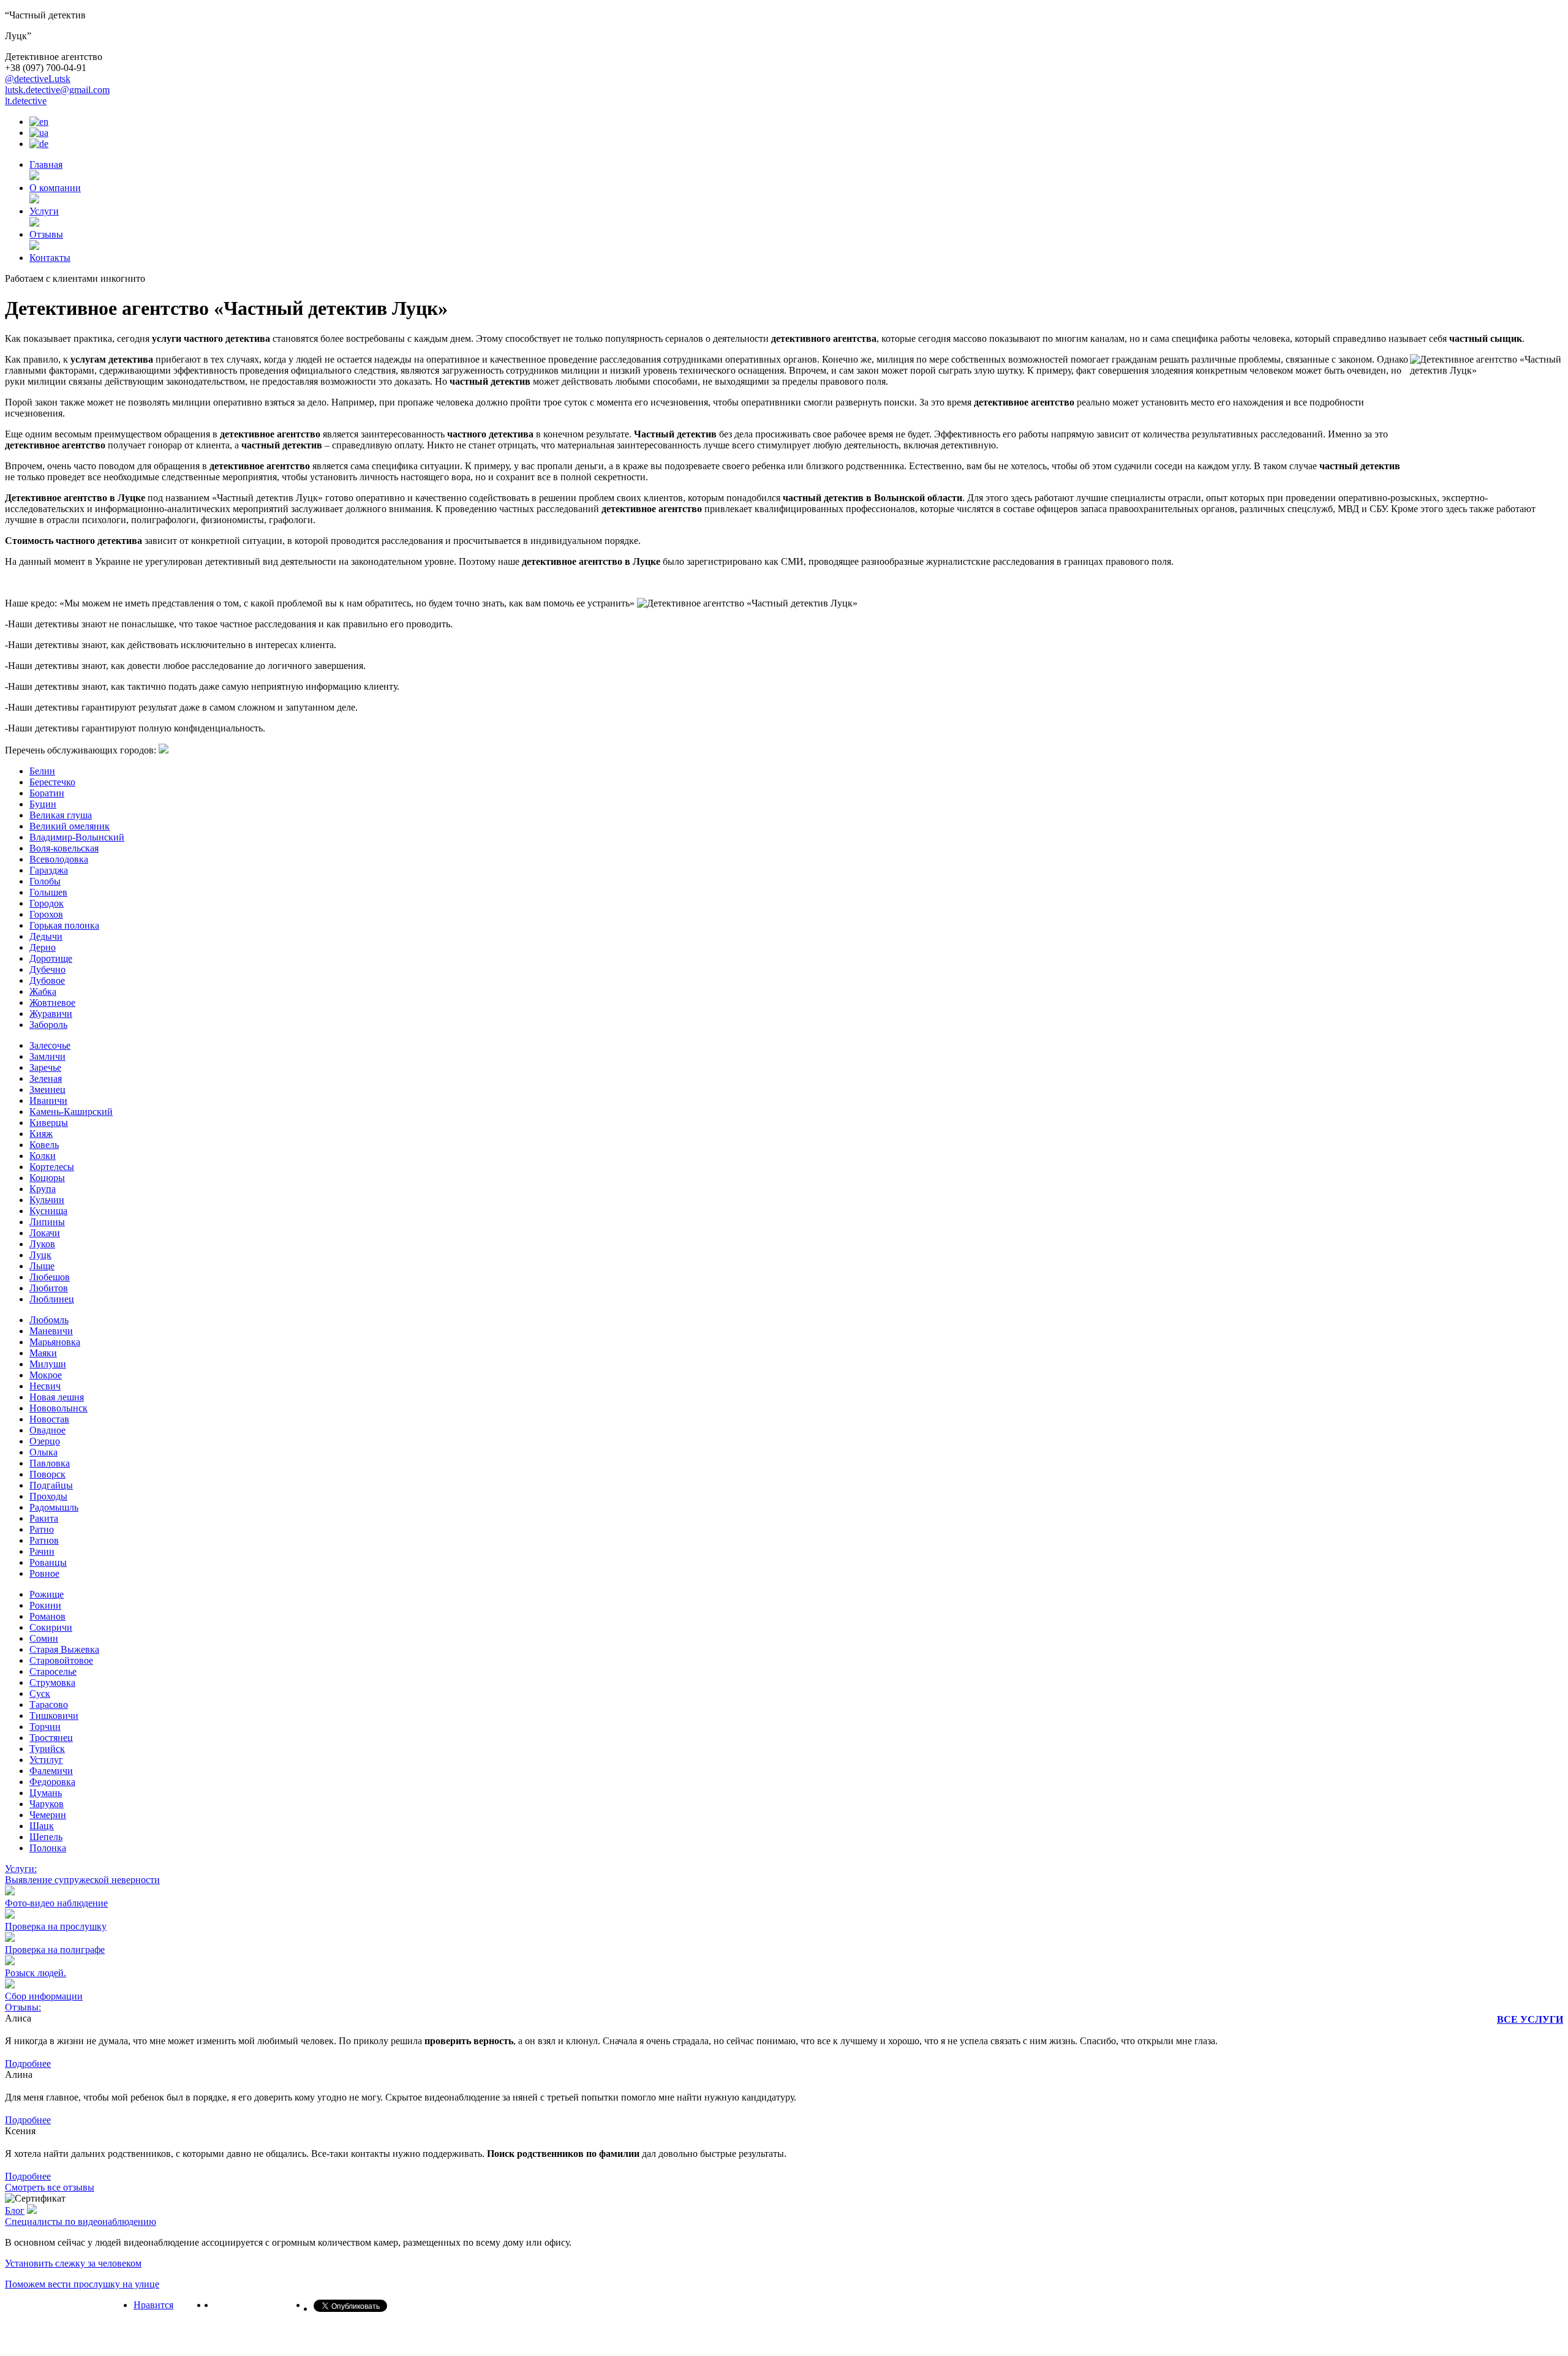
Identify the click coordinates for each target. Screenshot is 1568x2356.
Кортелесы (52, 1167)
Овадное (47, 1430)
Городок (47, 903)
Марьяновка (55, 1342)
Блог (15, 2211)
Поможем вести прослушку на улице (82, 2284)
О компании (55, 188)
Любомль (49, 1320)
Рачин (42, 1551)
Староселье (53, 1671)
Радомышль (54, 1507)
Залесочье (50, 1045)
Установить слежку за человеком (73, 2263)
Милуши (48, 1364)
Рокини (45, 1605)
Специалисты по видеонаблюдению (81, 2222)
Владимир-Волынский (77, 837)
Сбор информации (44, 1996)
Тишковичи (54, 1716)
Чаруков (47, 1804)
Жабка (43, 991)
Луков (42, 1244)
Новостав (49, 1419)
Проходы (48, 1496)
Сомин (44, 1638)
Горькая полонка (64, 925)
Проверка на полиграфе (55, 1950)
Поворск (47, 1474)
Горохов (46, 914)
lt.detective (26, 101)
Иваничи (48, 1101)
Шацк (42, 1826)
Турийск (47, 1749)
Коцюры (47, 1178)
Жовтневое (52, 1002)
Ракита (44, 1518)
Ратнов (44, 1540)
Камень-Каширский (71, 1112)
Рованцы (48, 1562)
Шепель (46, 1837)
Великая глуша (61, 815)
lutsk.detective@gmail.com (57, 90)
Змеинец (47, 1089)
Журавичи (51, 1014)
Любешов (50, 1277)
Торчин (45, 1727)
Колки (43, 1156)
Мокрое (46, 1375)
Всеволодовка (59, 859)
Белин (42, 771)
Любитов (49, 1288)
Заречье (45, 1067)
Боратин (47, 793)
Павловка (50, 1463)
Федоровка (52, 1782)
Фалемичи (51, 1771)
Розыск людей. (36, 1973)
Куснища (48, 1211)
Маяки (43, 1353)
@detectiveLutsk (38, 79)
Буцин (43, 804)
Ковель (44, 1145)
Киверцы (49, 1123)
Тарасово (49, 1705)
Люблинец (52, 1299)
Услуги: (21, 1869)
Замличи (47, 1056)
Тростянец (51, 1738)
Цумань (46, 1793)
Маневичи (51, 1331)
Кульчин (47, 1200)
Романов (47, 1616)
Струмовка (52, 1682)
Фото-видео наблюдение (56, 1903)
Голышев (48, 892)
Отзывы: (23, 2007)
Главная (46, 164)
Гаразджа (49, 870)
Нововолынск (58, 1408)
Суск (40, 1693)
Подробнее (28, 2063)
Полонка (48, 1848)
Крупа (43, 1189)
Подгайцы (51, 1485)
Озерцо (45, 1441)
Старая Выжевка (64, 1649)
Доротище (51, 958)
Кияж (41, 1134)
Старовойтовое (61, 1660)
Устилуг (46, 1760)
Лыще (42, 1266)
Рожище (47, 1594)
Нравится (153, 2305)
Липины (47, 1222)
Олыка (43, 1452)
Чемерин (48, 1815)
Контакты (50, 258)
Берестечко (52, 782)
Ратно (42, 1529)
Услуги (44, 211)
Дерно (43, 947)
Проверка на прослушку (56, 1926)
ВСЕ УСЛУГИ (1530, 2019)
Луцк (40, 1255)
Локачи (45, 1233)
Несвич (45, 1386)
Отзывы (46, 234)
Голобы (45, 881)
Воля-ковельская (64, 848)
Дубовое (47, 980)
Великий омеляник (70, 826)
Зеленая (46, 1078)
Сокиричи (51, 1627)
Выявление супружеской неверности (82, 1880)
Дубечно (47, 969)
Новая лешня (57, 1397)
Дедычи (46, 936)
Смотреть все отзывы (50, 2187)
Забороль (48, 1025)
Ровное (44, 1573)
